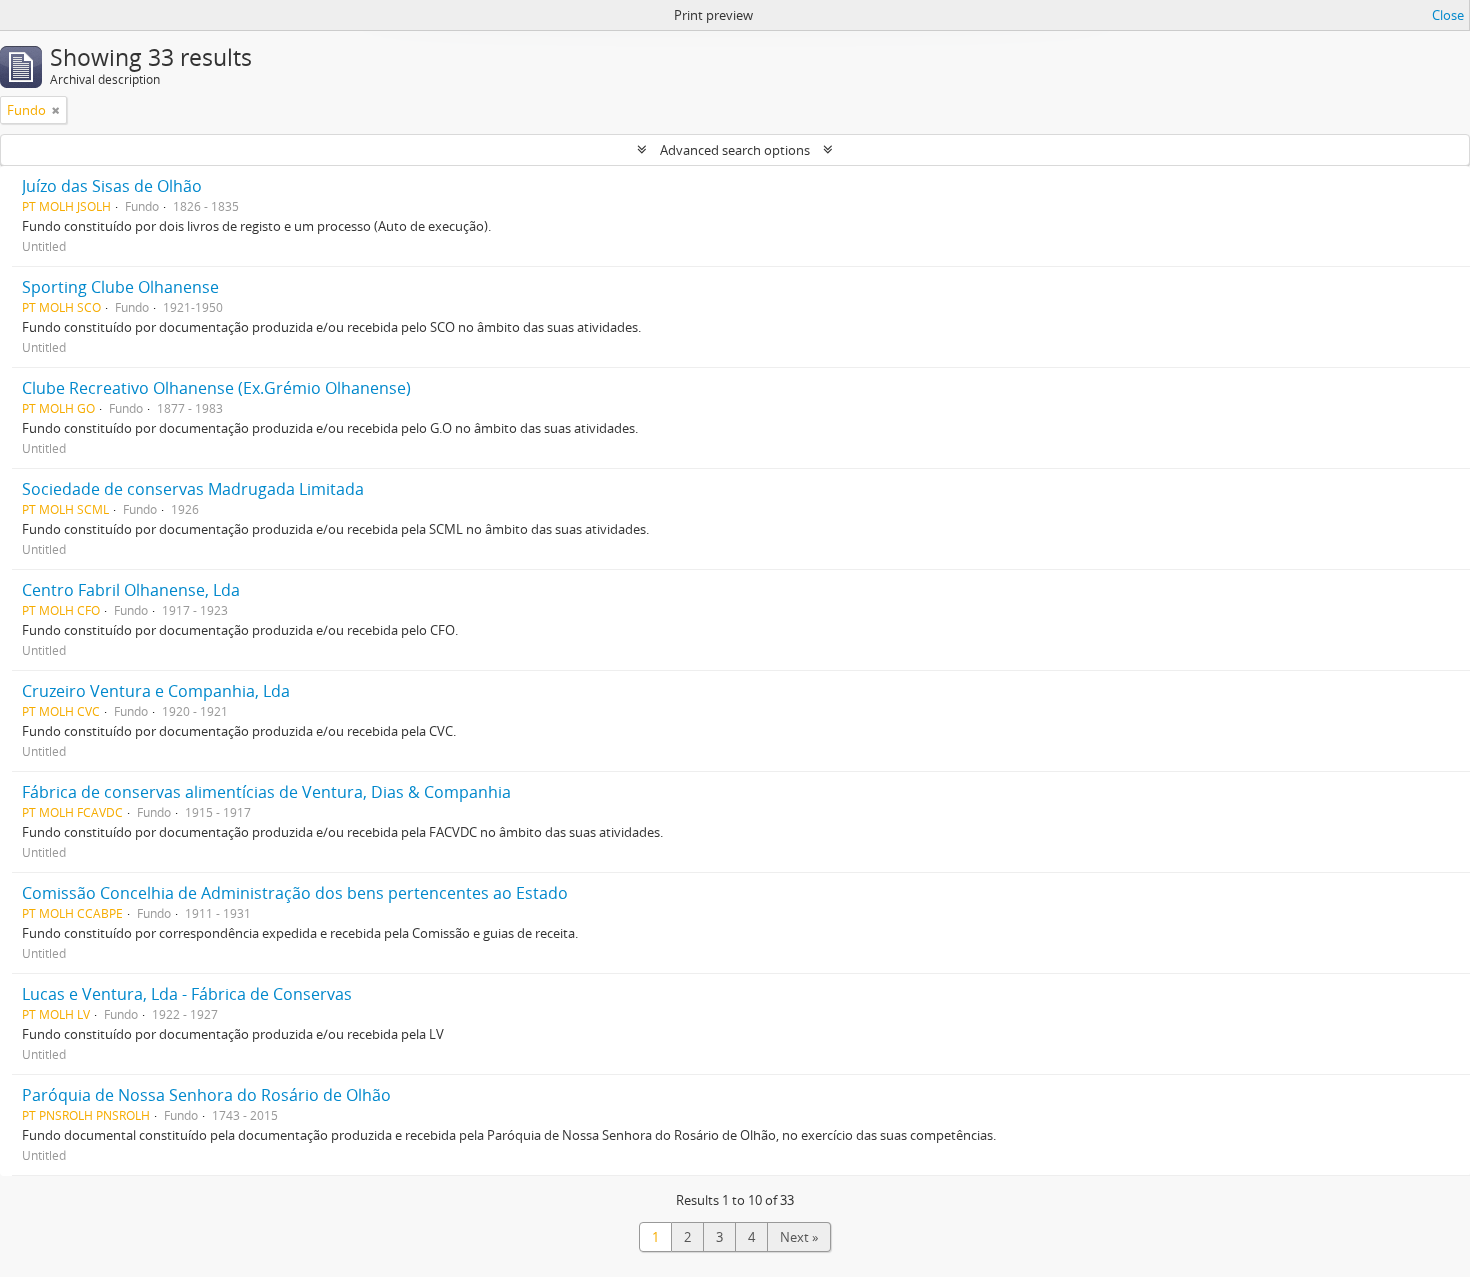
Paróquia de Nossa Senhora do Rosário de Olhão (206, 1095)
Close (1448, 15)
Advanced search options (735, 150)
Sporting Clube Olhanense (120, 287)
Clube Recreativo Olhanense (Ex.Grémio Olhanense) (216, 388)
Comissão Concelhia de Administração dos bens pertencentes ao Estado (295, 893)
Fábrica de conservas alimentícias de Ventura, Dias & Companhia (266, 792)
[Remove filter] (56, 110)
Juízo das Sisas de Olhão (112, 186)
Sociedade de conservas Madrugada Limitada (193, 489)
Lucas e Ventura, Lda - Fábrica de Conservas (187, 994)
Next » (799, 1237)
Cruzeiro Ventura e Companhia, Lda (156, 691)
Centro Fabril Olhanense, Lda (131, 590)
